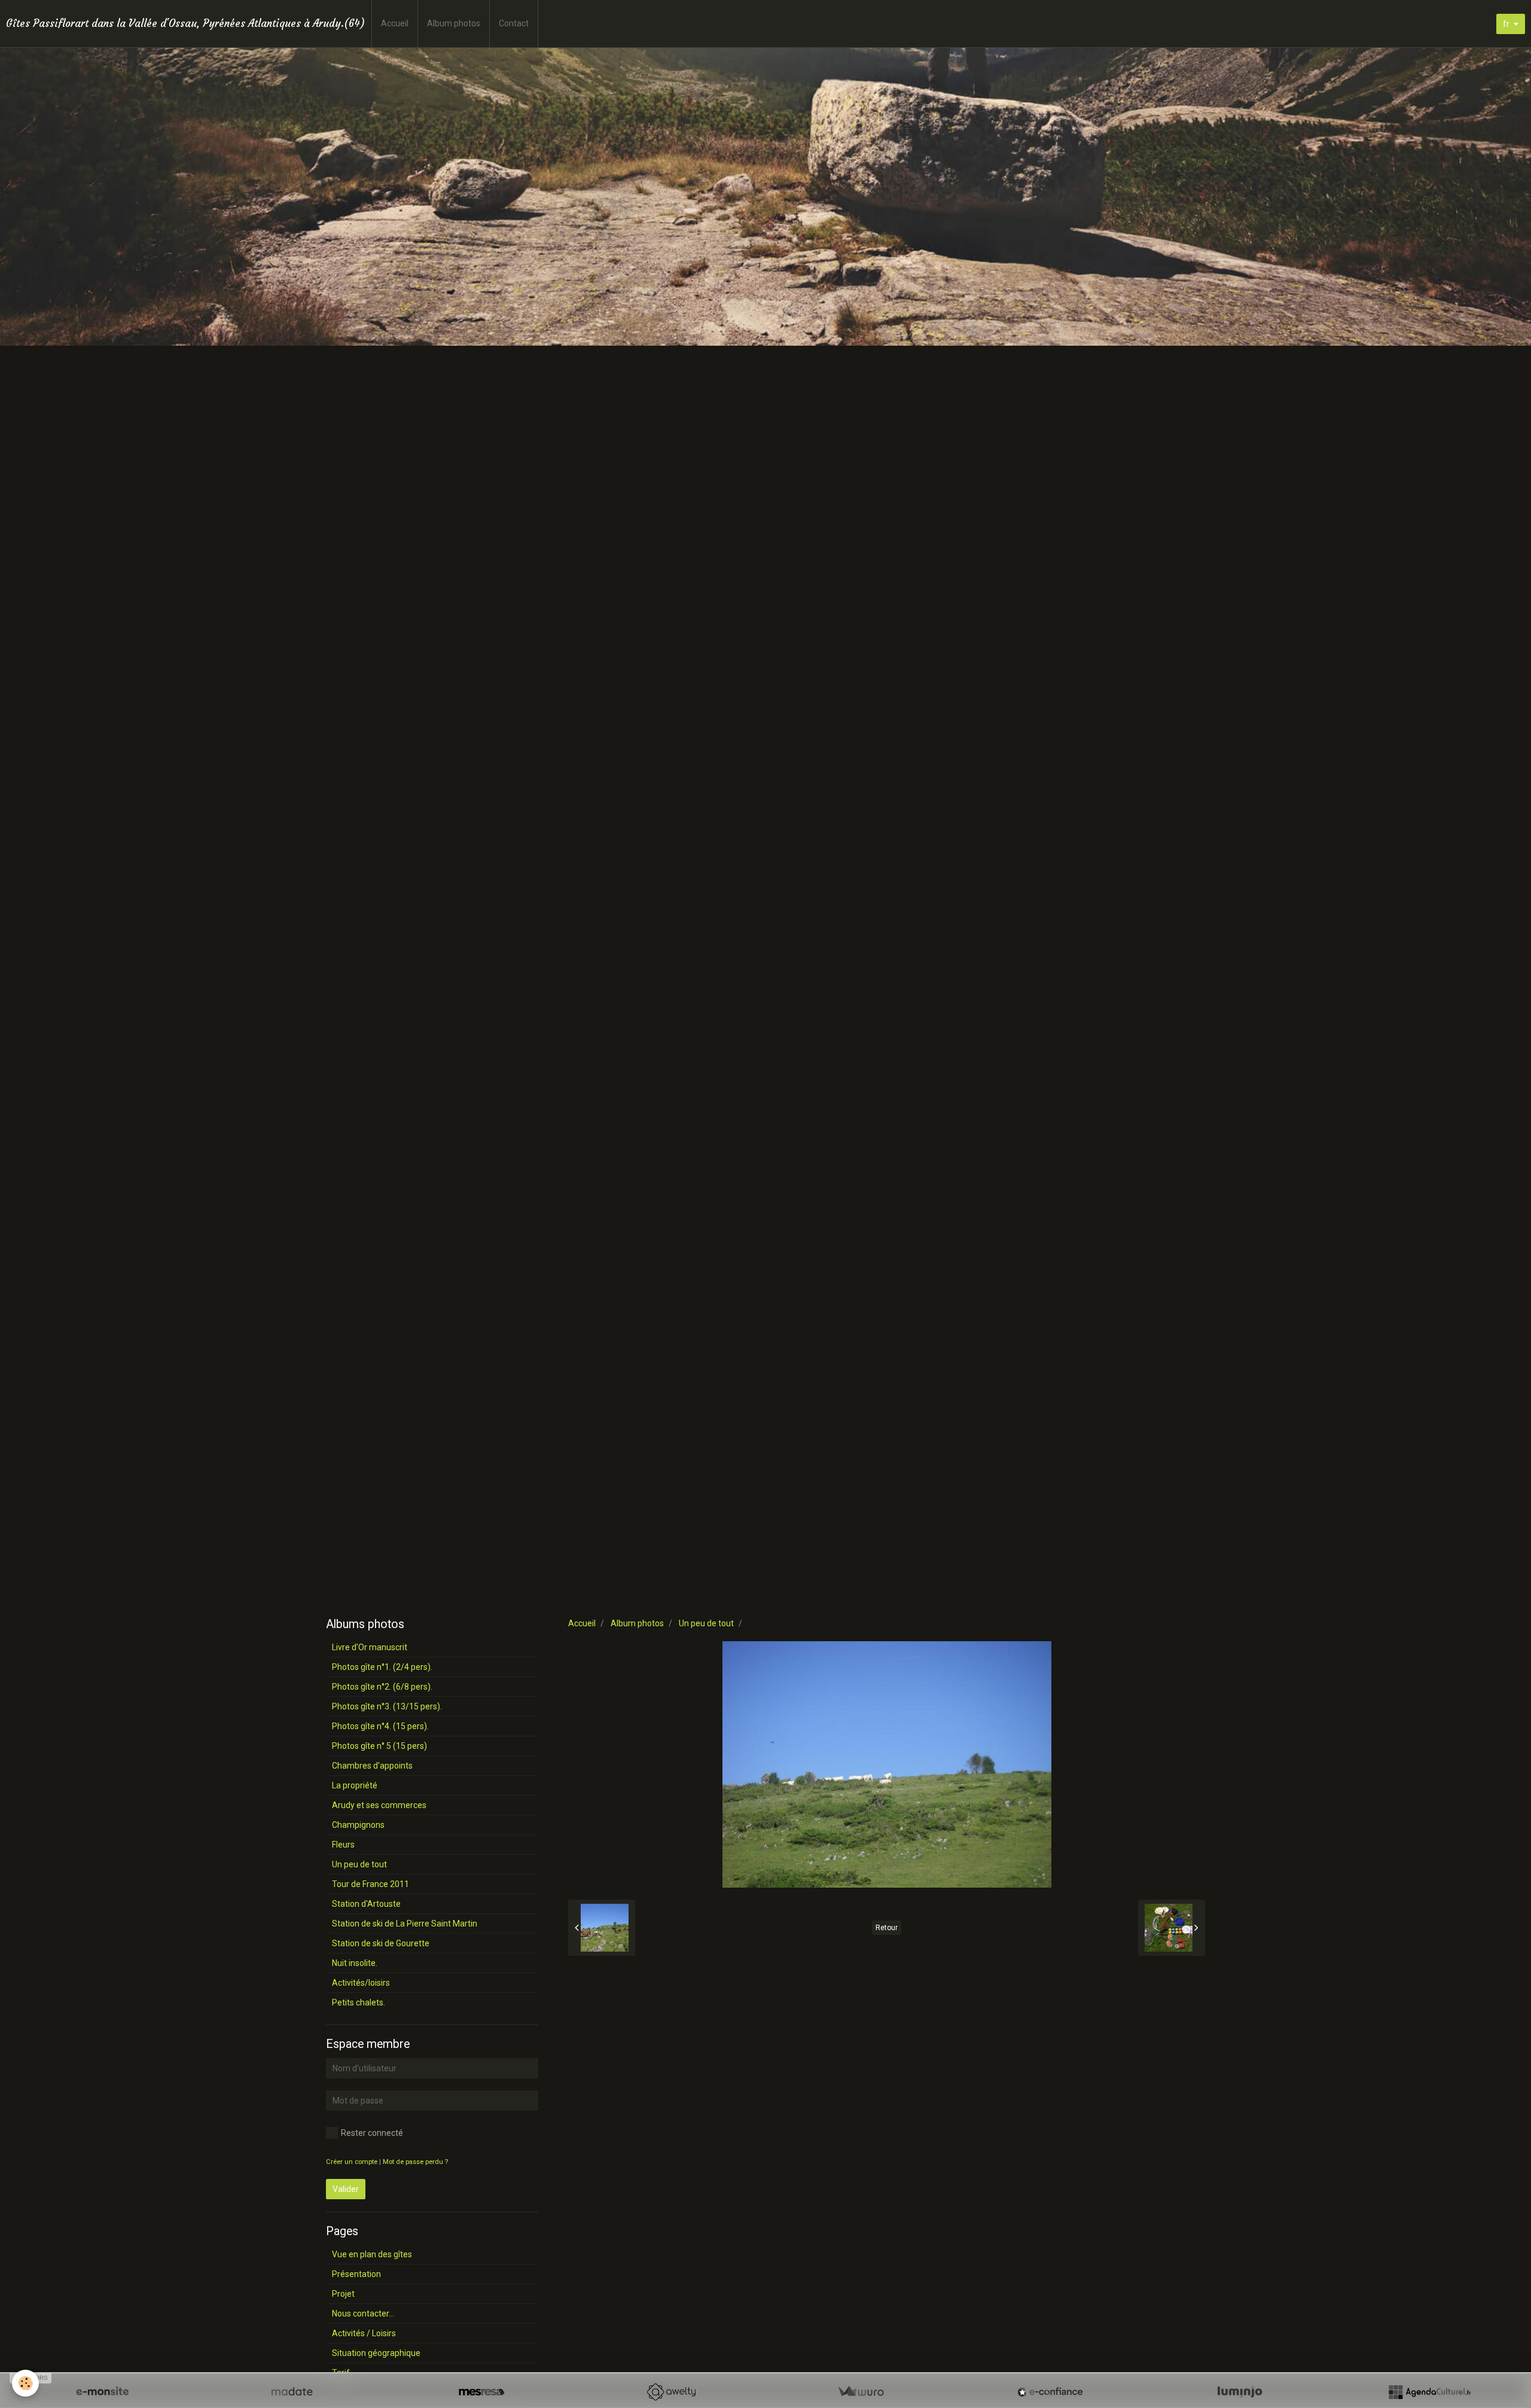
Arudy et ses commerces (379, 1805)
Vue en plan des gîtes (372, 2254)
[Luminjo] (1240, 2392)
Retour (887, 1928)
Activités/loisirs (361, 1983)
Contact (514, 23)
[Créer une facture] (861, 2392)
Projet (343, 2294)
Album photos (454, 23)
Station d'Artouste (366, 1904)
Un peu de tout (706, 1623)
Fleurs (343, 1845)
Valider (346, 2189)
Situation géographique (376, 2353)
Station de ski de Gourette (381, 1943)
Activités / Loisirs (364, 2333)
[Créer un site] (102, 2392)
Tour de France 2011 (370, 1884)
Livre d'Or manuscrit (370, 1647)
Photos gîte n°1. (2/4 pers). (382, 1667)
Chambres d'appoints (372, 1766)
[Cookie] (25, 2383)
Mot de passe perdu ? (415, 2162)
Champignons (358, 1825)
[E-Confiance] (1050, 2392)
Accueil (395, 23)
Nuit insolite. (355, 1963)
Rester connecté (372, 2133)
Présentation (356, 2274)
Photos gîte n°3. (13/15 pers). (387, 1706)
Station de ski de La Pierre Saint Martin (405, 1924)
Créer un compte (352, 2162)
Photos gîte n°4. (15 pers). (380, 1726)
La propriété (355, 1785)
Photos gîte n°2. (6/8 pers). (382, 1687)
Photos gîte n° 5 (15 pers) (379, 1746)
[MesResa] (481, 2392)
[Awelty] (671, 2392)
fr (1506, 24)
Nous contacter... (363, 2313)
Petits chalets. (359, 2002)
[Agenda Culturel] (1429, 2392)
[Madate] (292, 2392)
